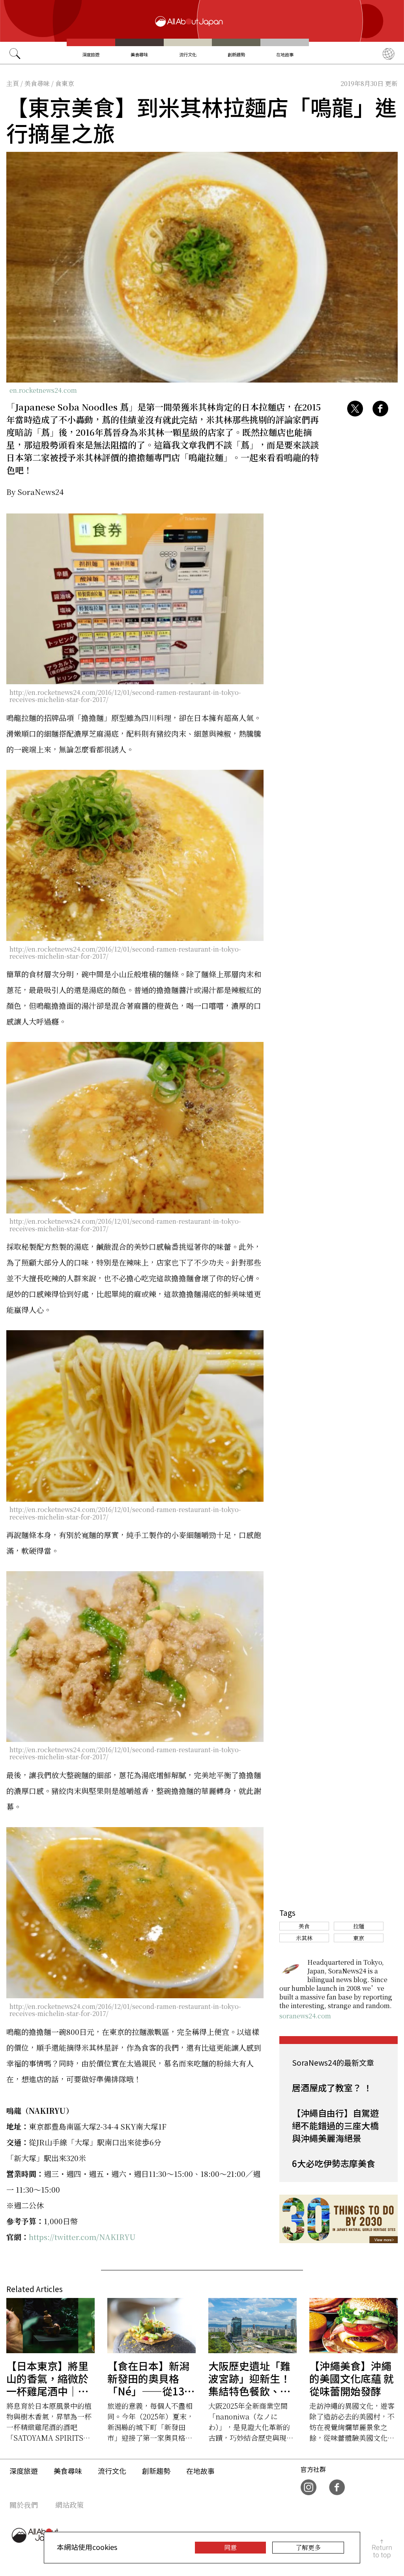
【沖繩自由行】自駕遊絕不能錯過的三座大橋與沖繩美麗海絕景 (335, 2125)
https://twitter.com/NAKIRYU (82, 2237)
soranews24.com (305, 2016)
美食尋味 (139, 54)
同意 (230, 2547)
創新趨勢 (236, 54)
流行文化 (188, 54)
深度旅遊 (91, 54)
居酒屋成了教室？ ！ (332, 2087)
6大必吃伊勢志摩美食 (334, 2163)
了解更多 (308, 2547)
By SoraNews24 (35, 492)
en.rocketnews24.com (43, 390)
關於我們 (24, 2505)
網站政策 (69, 2505)
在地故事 (285, 54)
